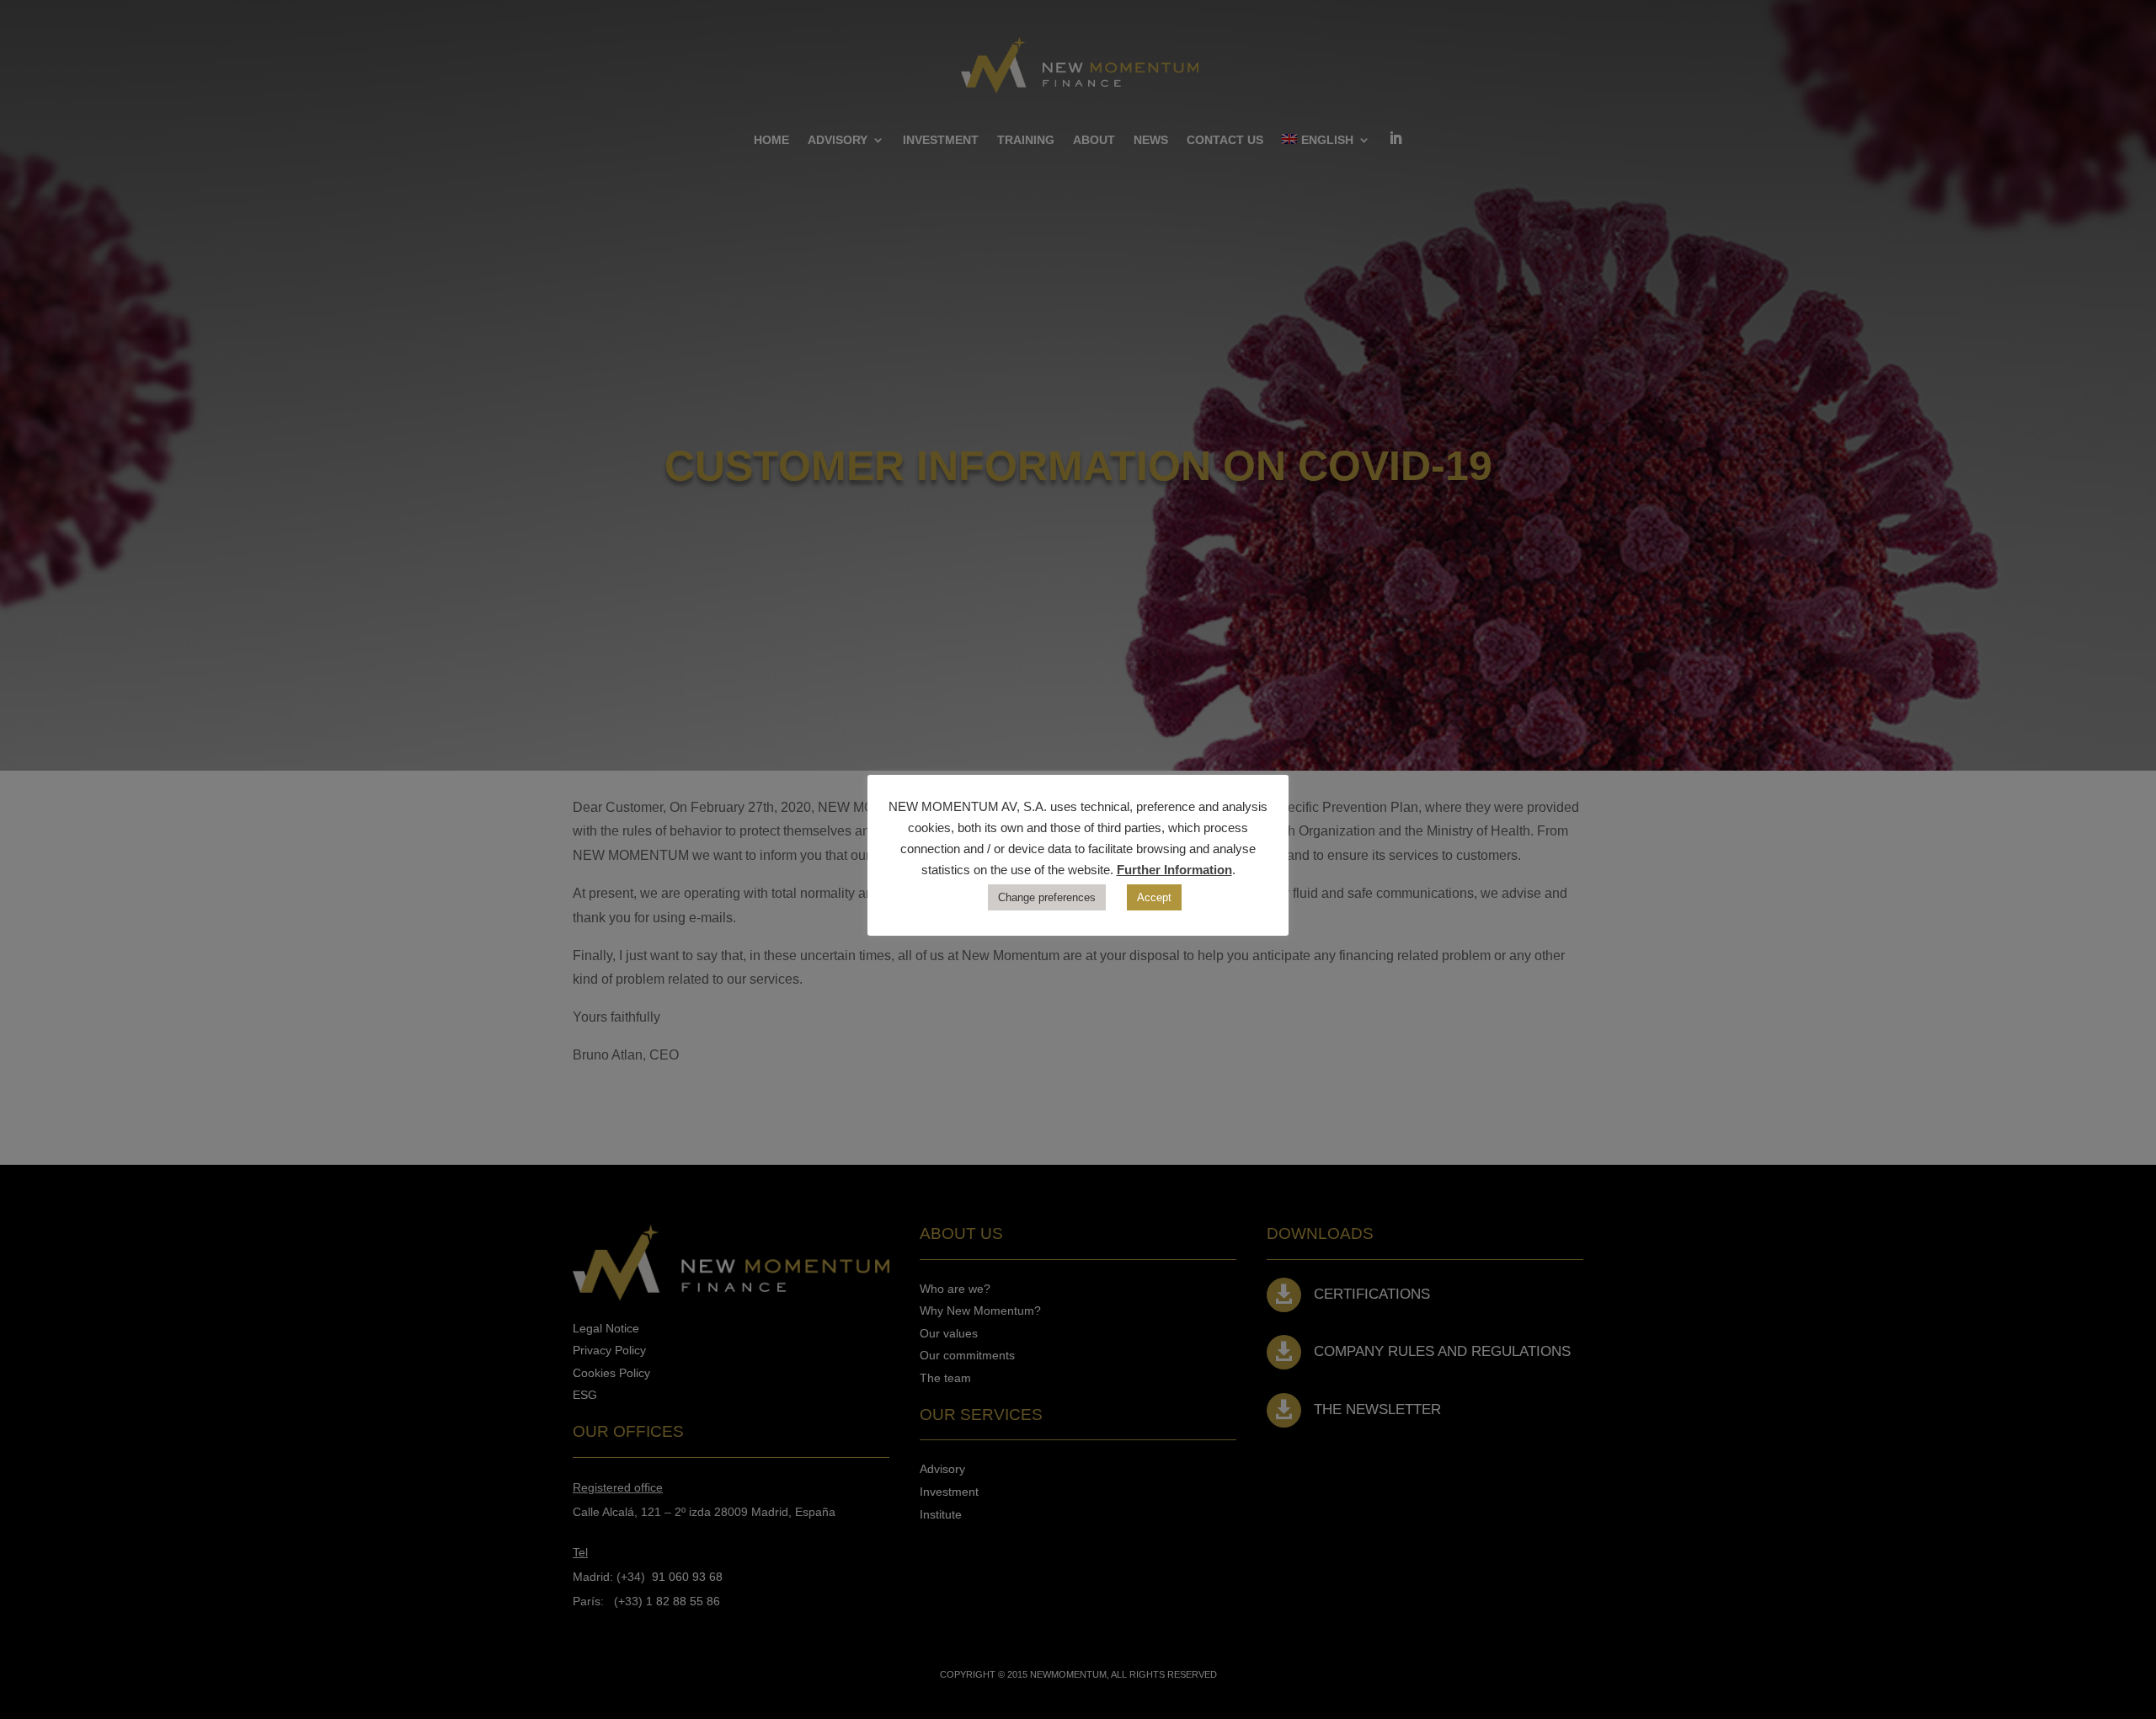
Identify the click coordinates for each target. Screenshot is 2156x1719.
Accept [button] (1154, 897)
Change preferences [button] (1047, 897)
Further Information (1174, 870)
